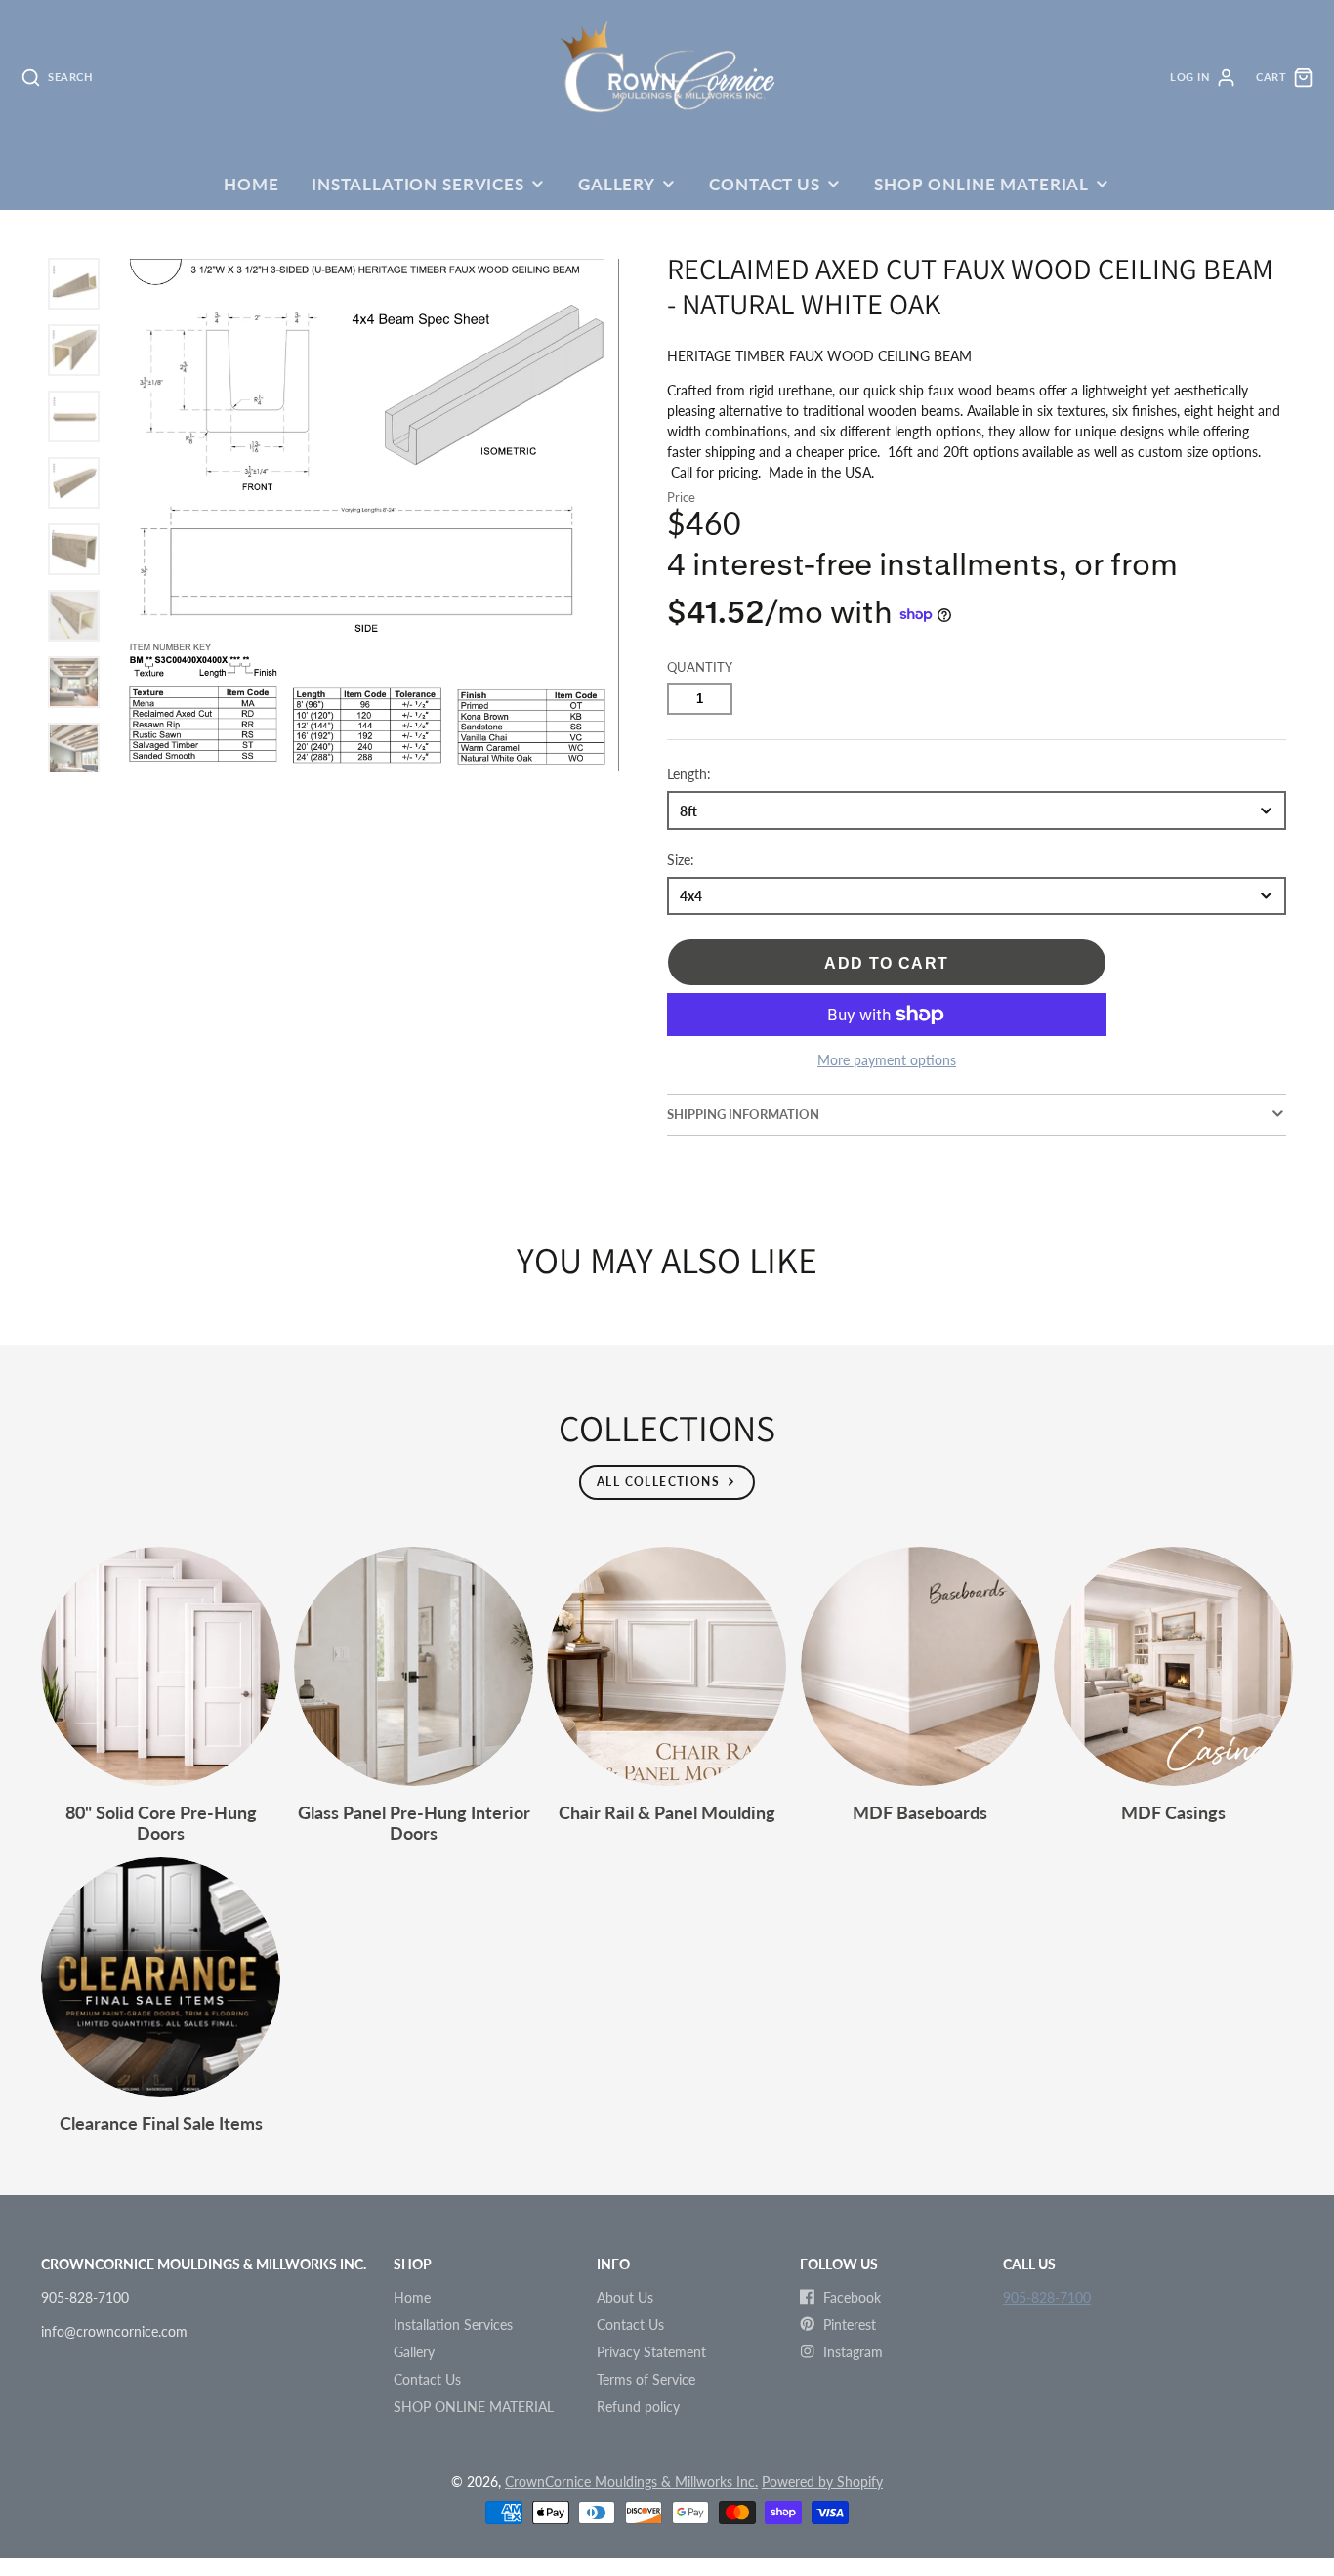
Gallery (617, 184)
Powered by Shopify (822, 2482)
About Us (625, 2297)
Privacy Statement (651, 2352)
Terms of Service (646, 2379)
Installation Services (418, 184)
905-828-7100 (1047, 2297)
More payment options (887, 1060)
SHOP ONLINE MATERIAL (981, 184)
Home (251, 184)
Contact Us (764, 184)
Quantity (700, 667)
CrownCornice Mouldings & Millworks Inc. (631, 2482)
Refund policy (638, 2407)
